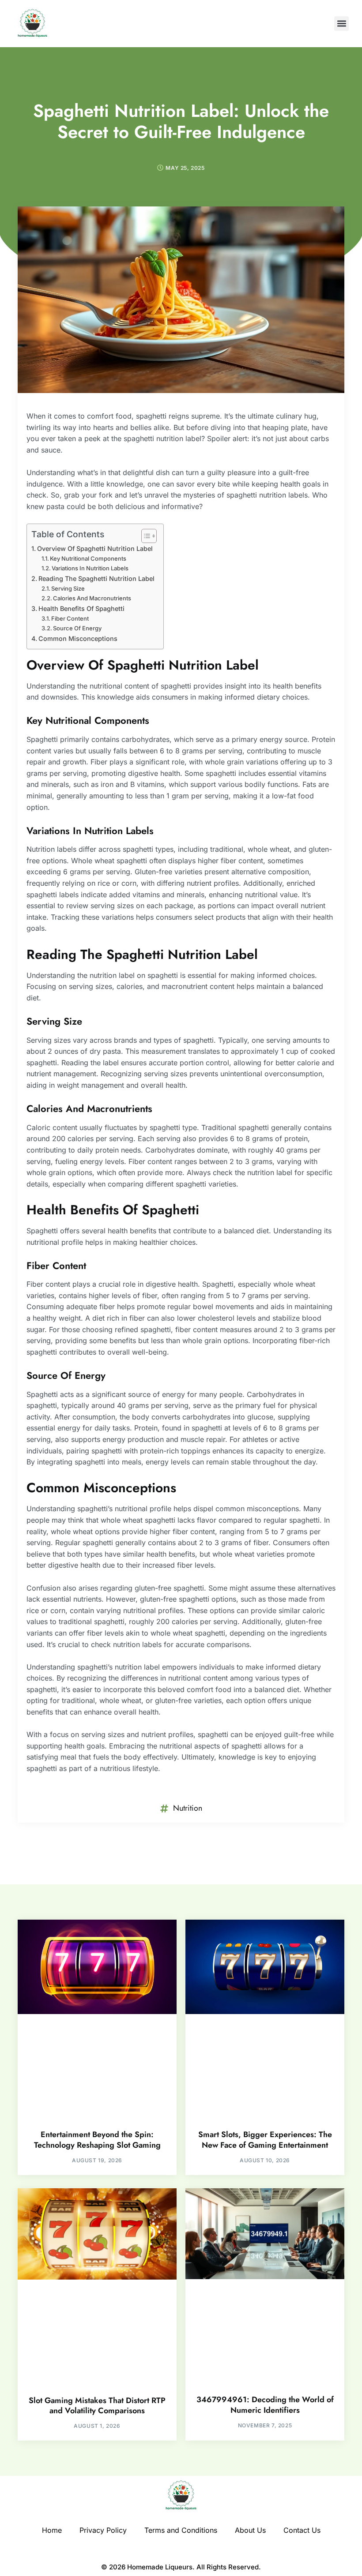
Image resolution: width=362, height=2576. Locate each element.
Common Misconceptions (78, 638)
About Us (250, 2530)
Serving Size (68, 588)
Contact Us (302, 2530)
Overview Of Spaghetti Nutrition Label (95, 549)
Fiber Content (70, 618)
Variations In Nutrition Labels (90, 568)
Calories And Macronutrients (92, 598)
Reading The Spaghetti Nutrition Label (96, 578)
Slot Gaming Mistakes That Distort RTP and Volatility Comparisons (97, 2406)
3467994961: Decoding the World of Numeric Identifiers (265, 2405)
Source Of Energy (77, 628)
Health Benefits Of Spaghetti (81, 608)
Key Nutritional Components (88, 558)
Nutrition (188, 1808)
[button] (341, 24)
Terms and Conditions (181, 2530)
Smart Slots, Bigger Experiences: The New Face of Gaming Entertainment (265, 2140)
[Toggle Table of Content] (145, 536)
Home (52, 2530)
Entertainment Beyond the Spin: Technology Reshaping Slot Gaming (97, 2140)
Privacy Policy (103, 2530)
